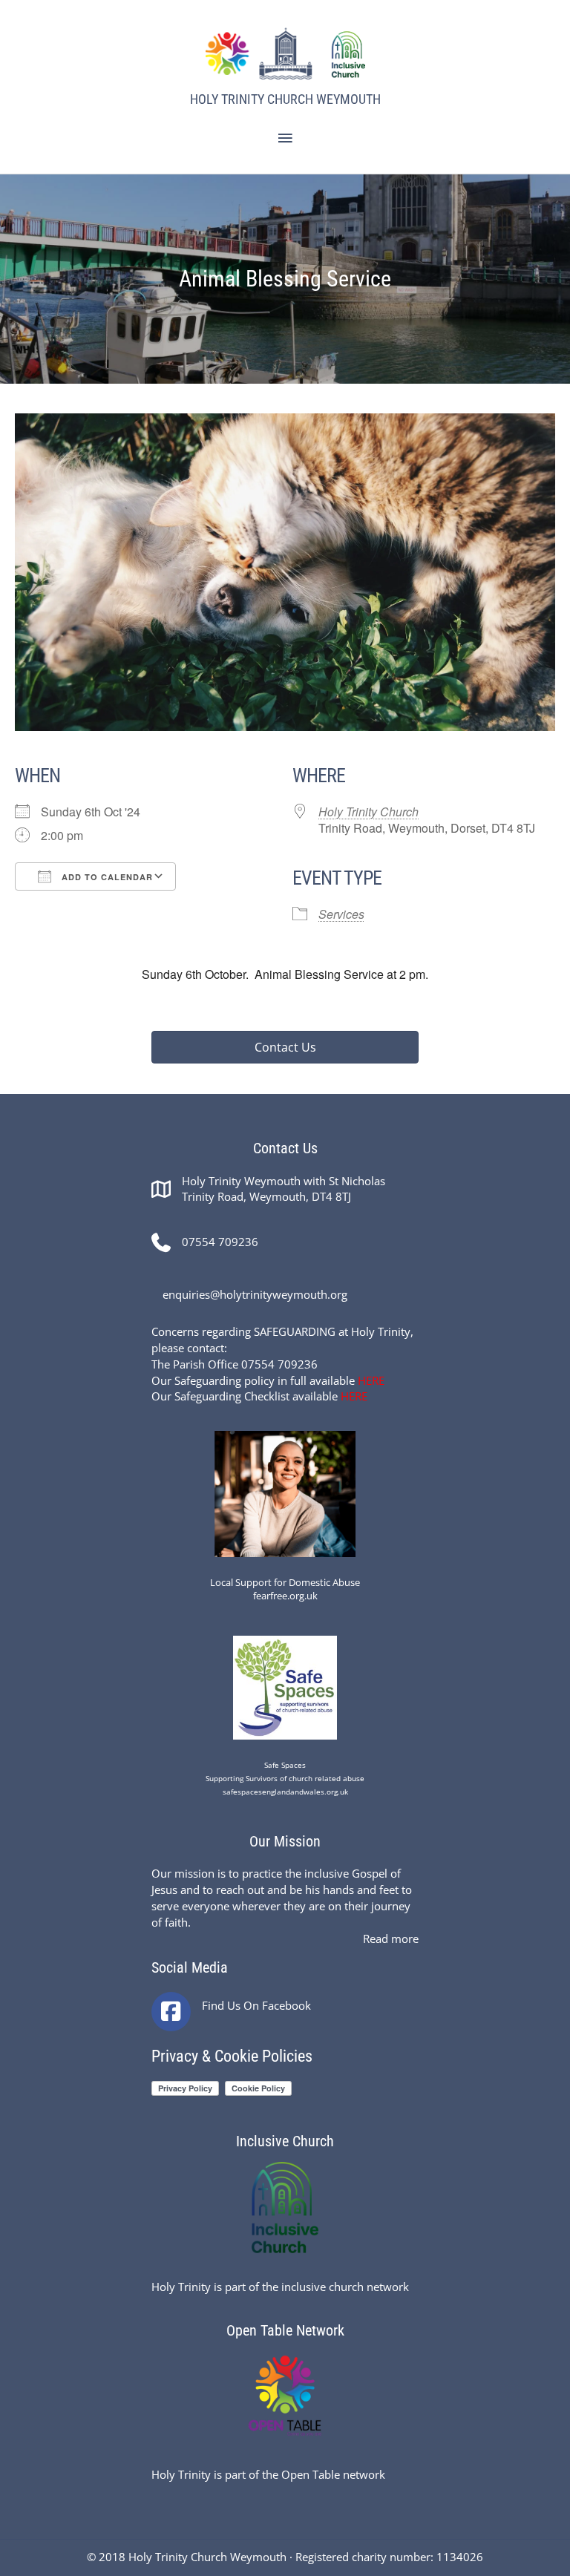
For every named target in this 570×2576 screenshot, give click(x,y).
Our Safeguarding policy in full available (268, 1380)
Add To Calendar (106, 877)
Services (341, 914)
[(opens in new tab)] (285, 1492)
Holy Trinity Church (368, 812)
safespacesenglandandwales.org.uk (285, 1792)
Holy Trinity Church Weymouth (285, 99)
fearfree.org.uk (285, 1596)
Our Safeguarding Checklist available (259, 1396)
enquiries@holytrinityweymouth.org (255, 1294)
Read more (391, 1938)
